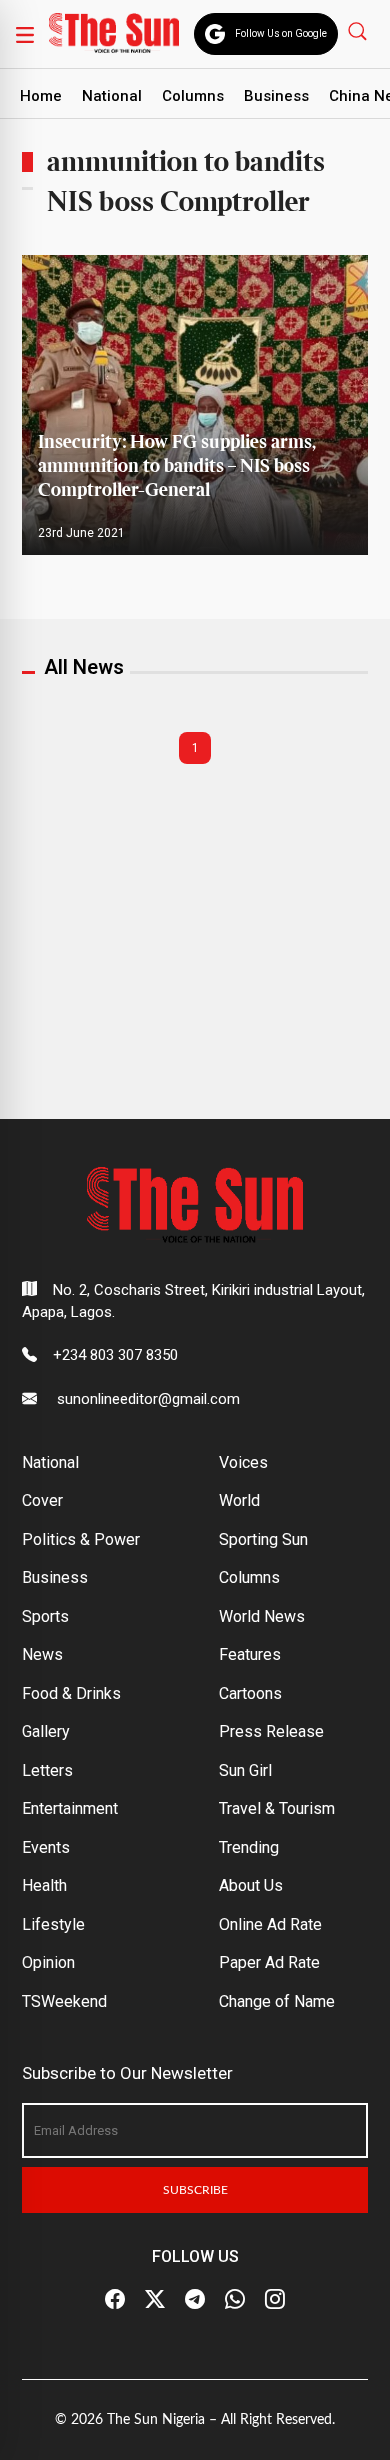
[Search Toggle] (359, 30)
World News (262, 1616)
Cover (42, 1500)
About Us (251, 1885)
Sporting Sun (263, 1539)
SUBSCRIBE (195, 2190)
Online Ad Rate (270, 1924)
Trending (249, 1847)
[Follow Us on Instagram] (275, 2300)
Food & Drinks (71, 1693)
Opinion (48, 1962)
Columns (193, 96)
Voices (243, 1462)
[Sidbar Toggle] (25, 34)
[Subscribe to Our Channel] (195, 2300)
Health (44, 1885)
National (112, 96)
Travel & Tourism (277, 1808)
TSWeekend (64, 2001)
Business (276, 96)
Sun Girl (245, 1770)
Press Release (271, 1731)
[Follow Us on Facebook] (115, 2300)
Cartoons (250, 1693)
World (239, 1500)
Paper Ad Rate (269, 1962)
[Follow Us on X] (155, 2300)
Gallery (46, 1731)
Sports (45, 1616)
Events (46, 1847)
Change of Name (277, 2001)
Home (41, 96)
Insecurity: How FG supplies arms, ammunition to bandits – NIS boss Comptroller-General (177, 466)
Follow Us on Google (281, 33)
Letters (47, 1770)
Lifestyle (53, 1924)
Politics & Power (81, 1539)
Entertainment (70, 1808)
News (42, 1654)
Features (250, 1654)
